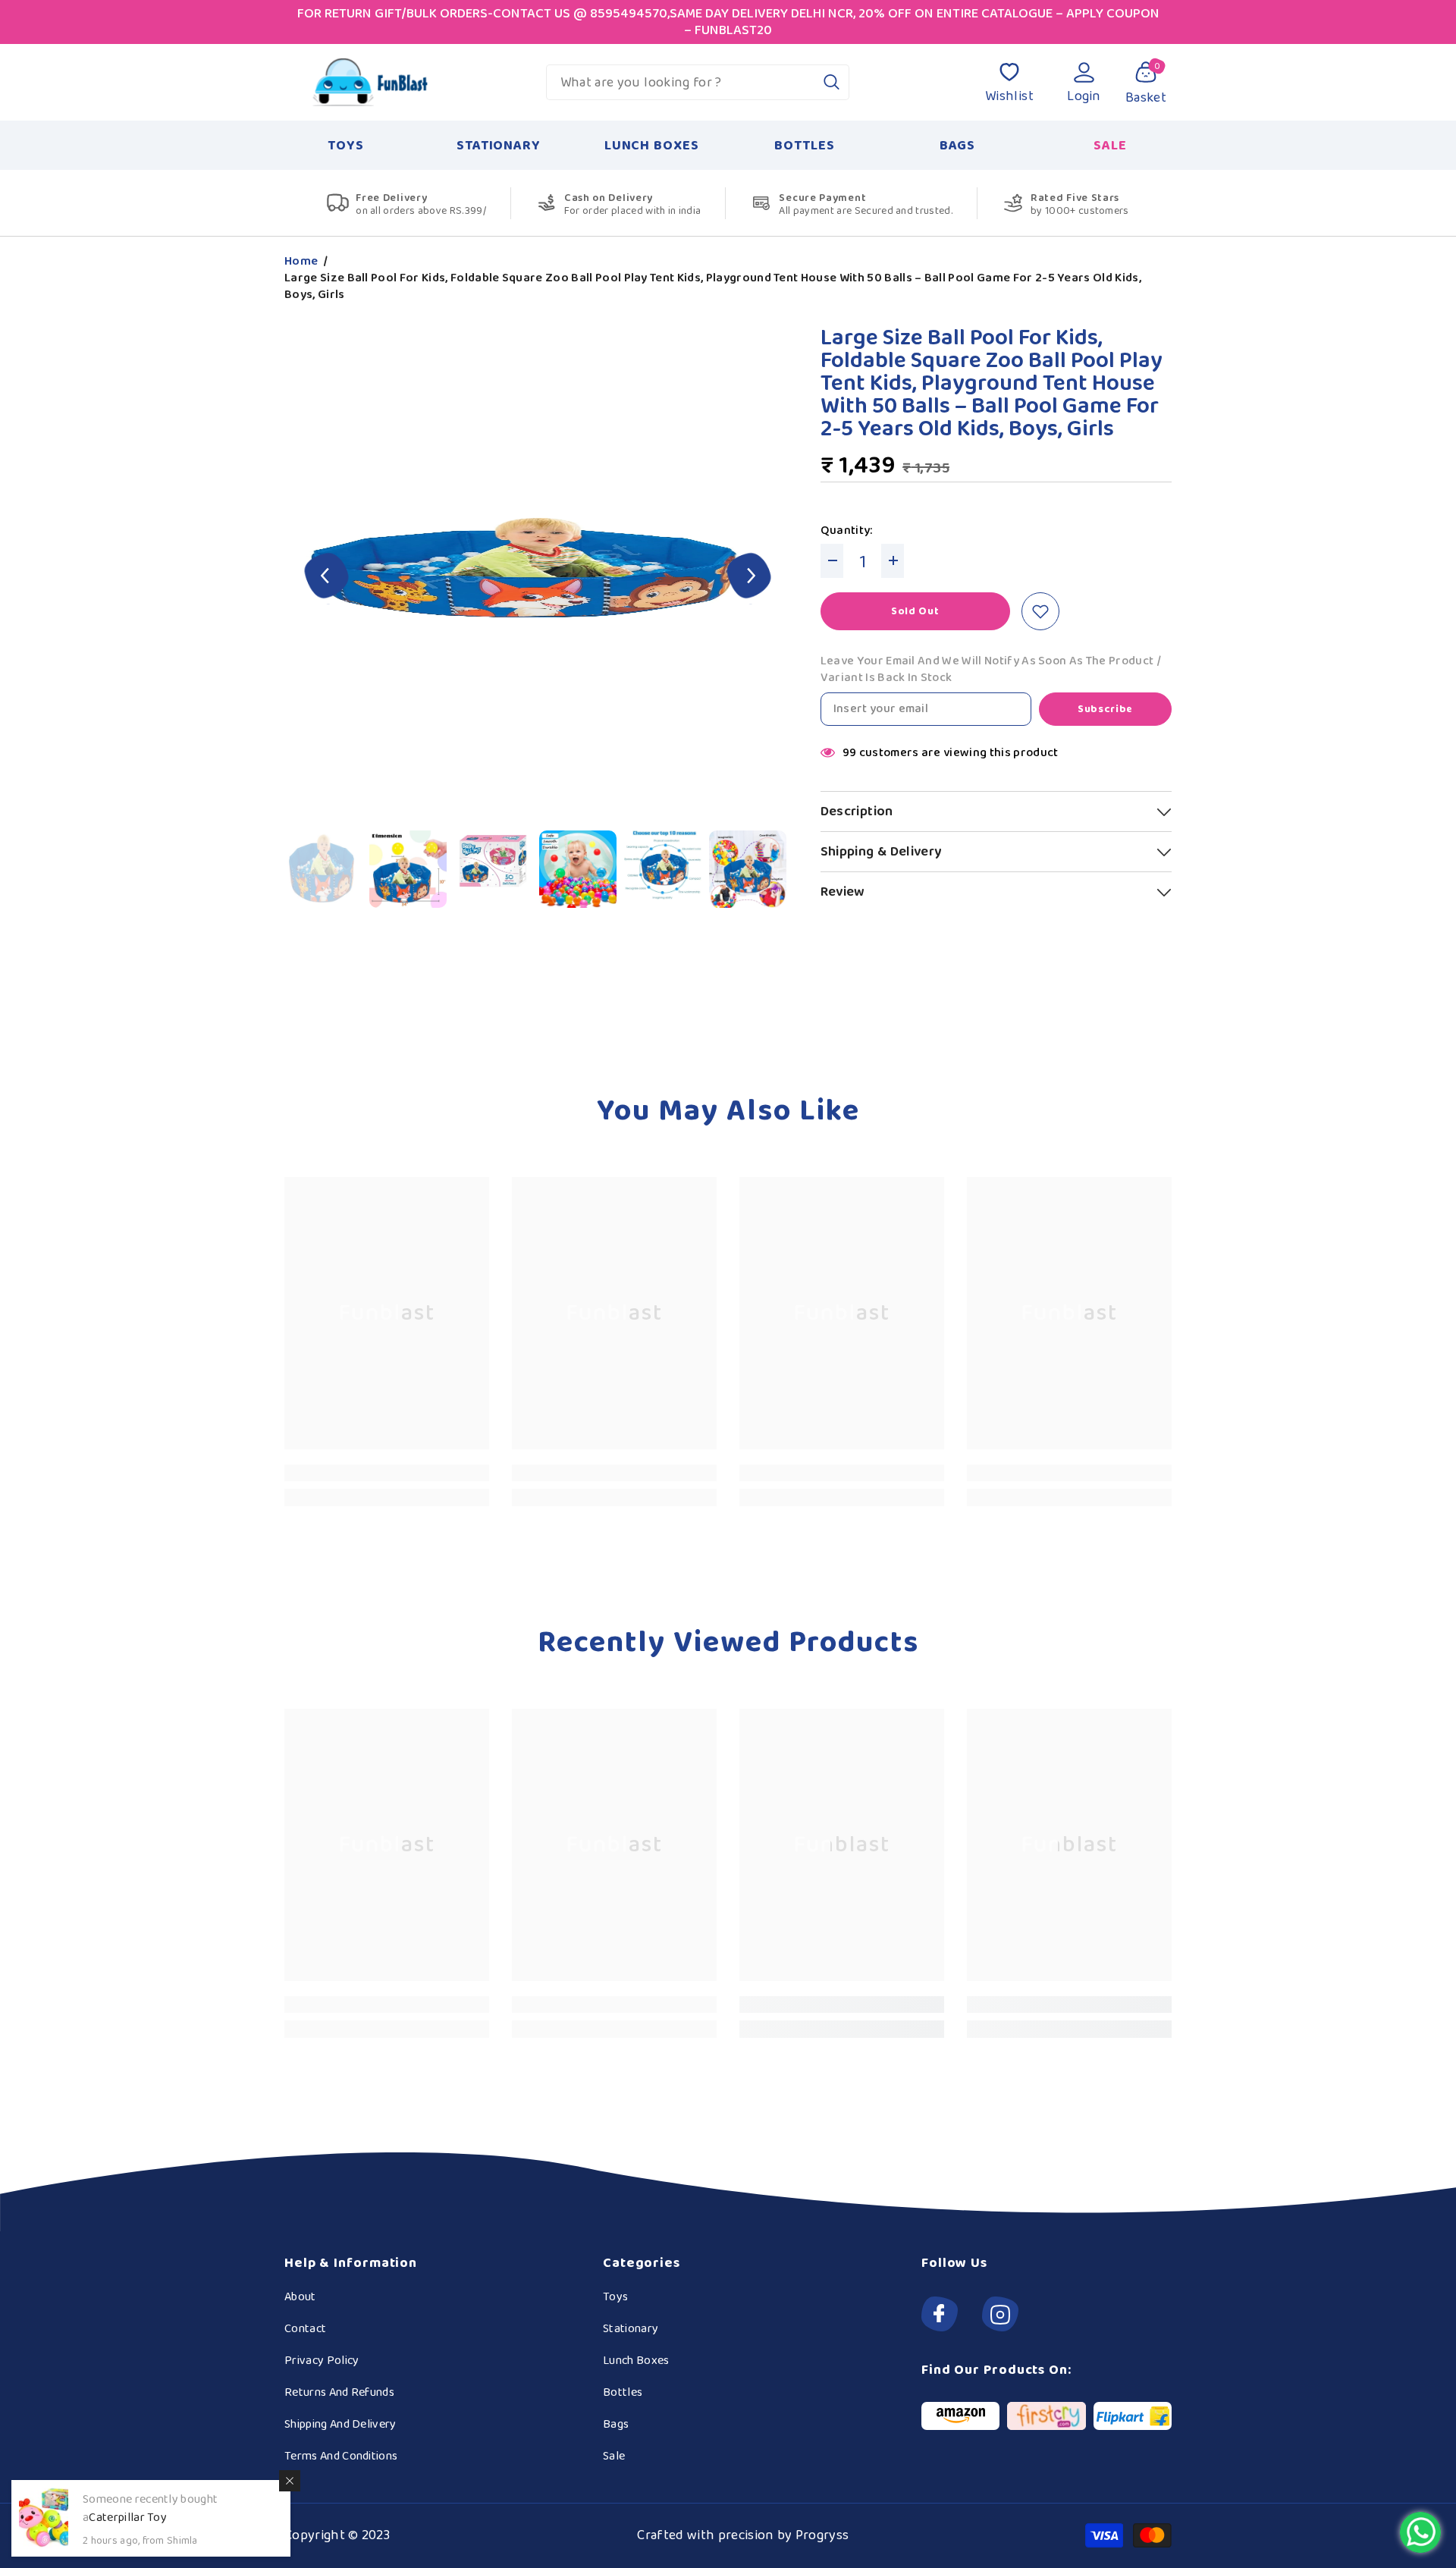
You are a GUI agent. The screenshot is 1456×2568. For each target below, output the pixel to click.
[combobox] (681, 82)
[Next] (749, 577)
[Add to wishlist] (1040, 611)
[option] (538, 577)
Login (1084, 96)
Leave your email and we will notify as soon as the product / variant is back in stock (991, 670)
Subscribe (1105, 709)
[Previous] (327, 577)
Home (301, 262)
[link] (387, 1473)
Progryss (822, 2535)
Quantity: (847, 531)
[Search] (698, 82)
